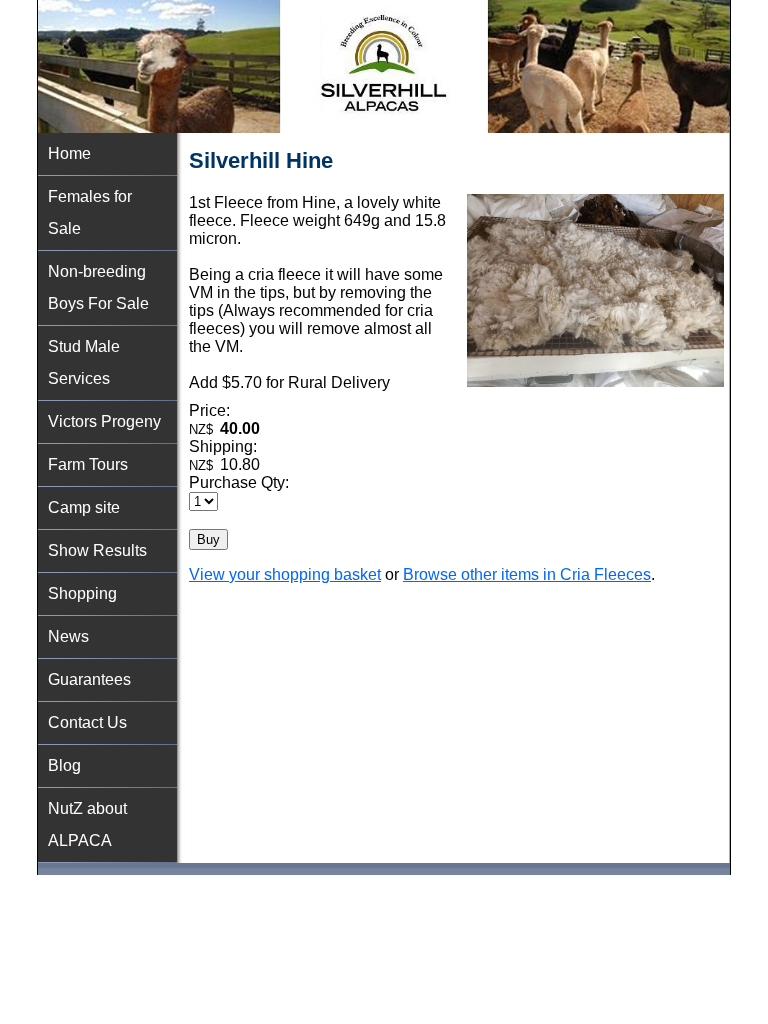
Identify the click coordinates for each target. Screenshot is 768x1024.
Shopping (82, 593)
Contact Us (87, 722)
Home (69, 153)
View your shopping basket (285, 574)
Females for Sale (90, 212)
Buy (208, 539)
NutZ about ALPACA (87, 824)
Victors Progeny (104, 421)
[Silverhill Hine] (595, 381)
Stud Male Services (84, 362)
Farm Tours (88, 464)
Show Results (97, 550)
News (68, 636)
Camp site (84, 507)
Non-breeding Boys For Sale (98, 287)
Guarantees (89, 679)
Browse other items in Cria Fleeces (527, 574)
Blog (64, 765)
